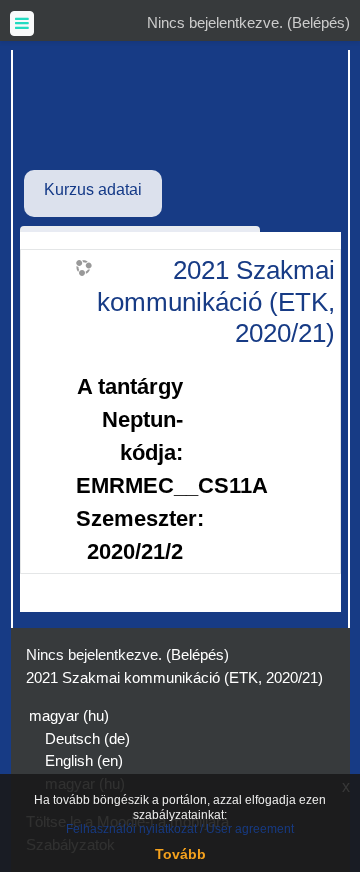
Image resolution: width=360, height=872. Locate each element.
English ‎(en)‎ (84, 760)
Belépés (318, 22)
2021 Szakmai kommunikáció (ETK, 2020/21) (216, 301)
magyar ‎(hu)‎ (69, 715)
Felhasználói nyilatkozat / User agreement (180, 829)
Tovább (180, 854)
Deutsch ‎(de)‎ (87, 738)
